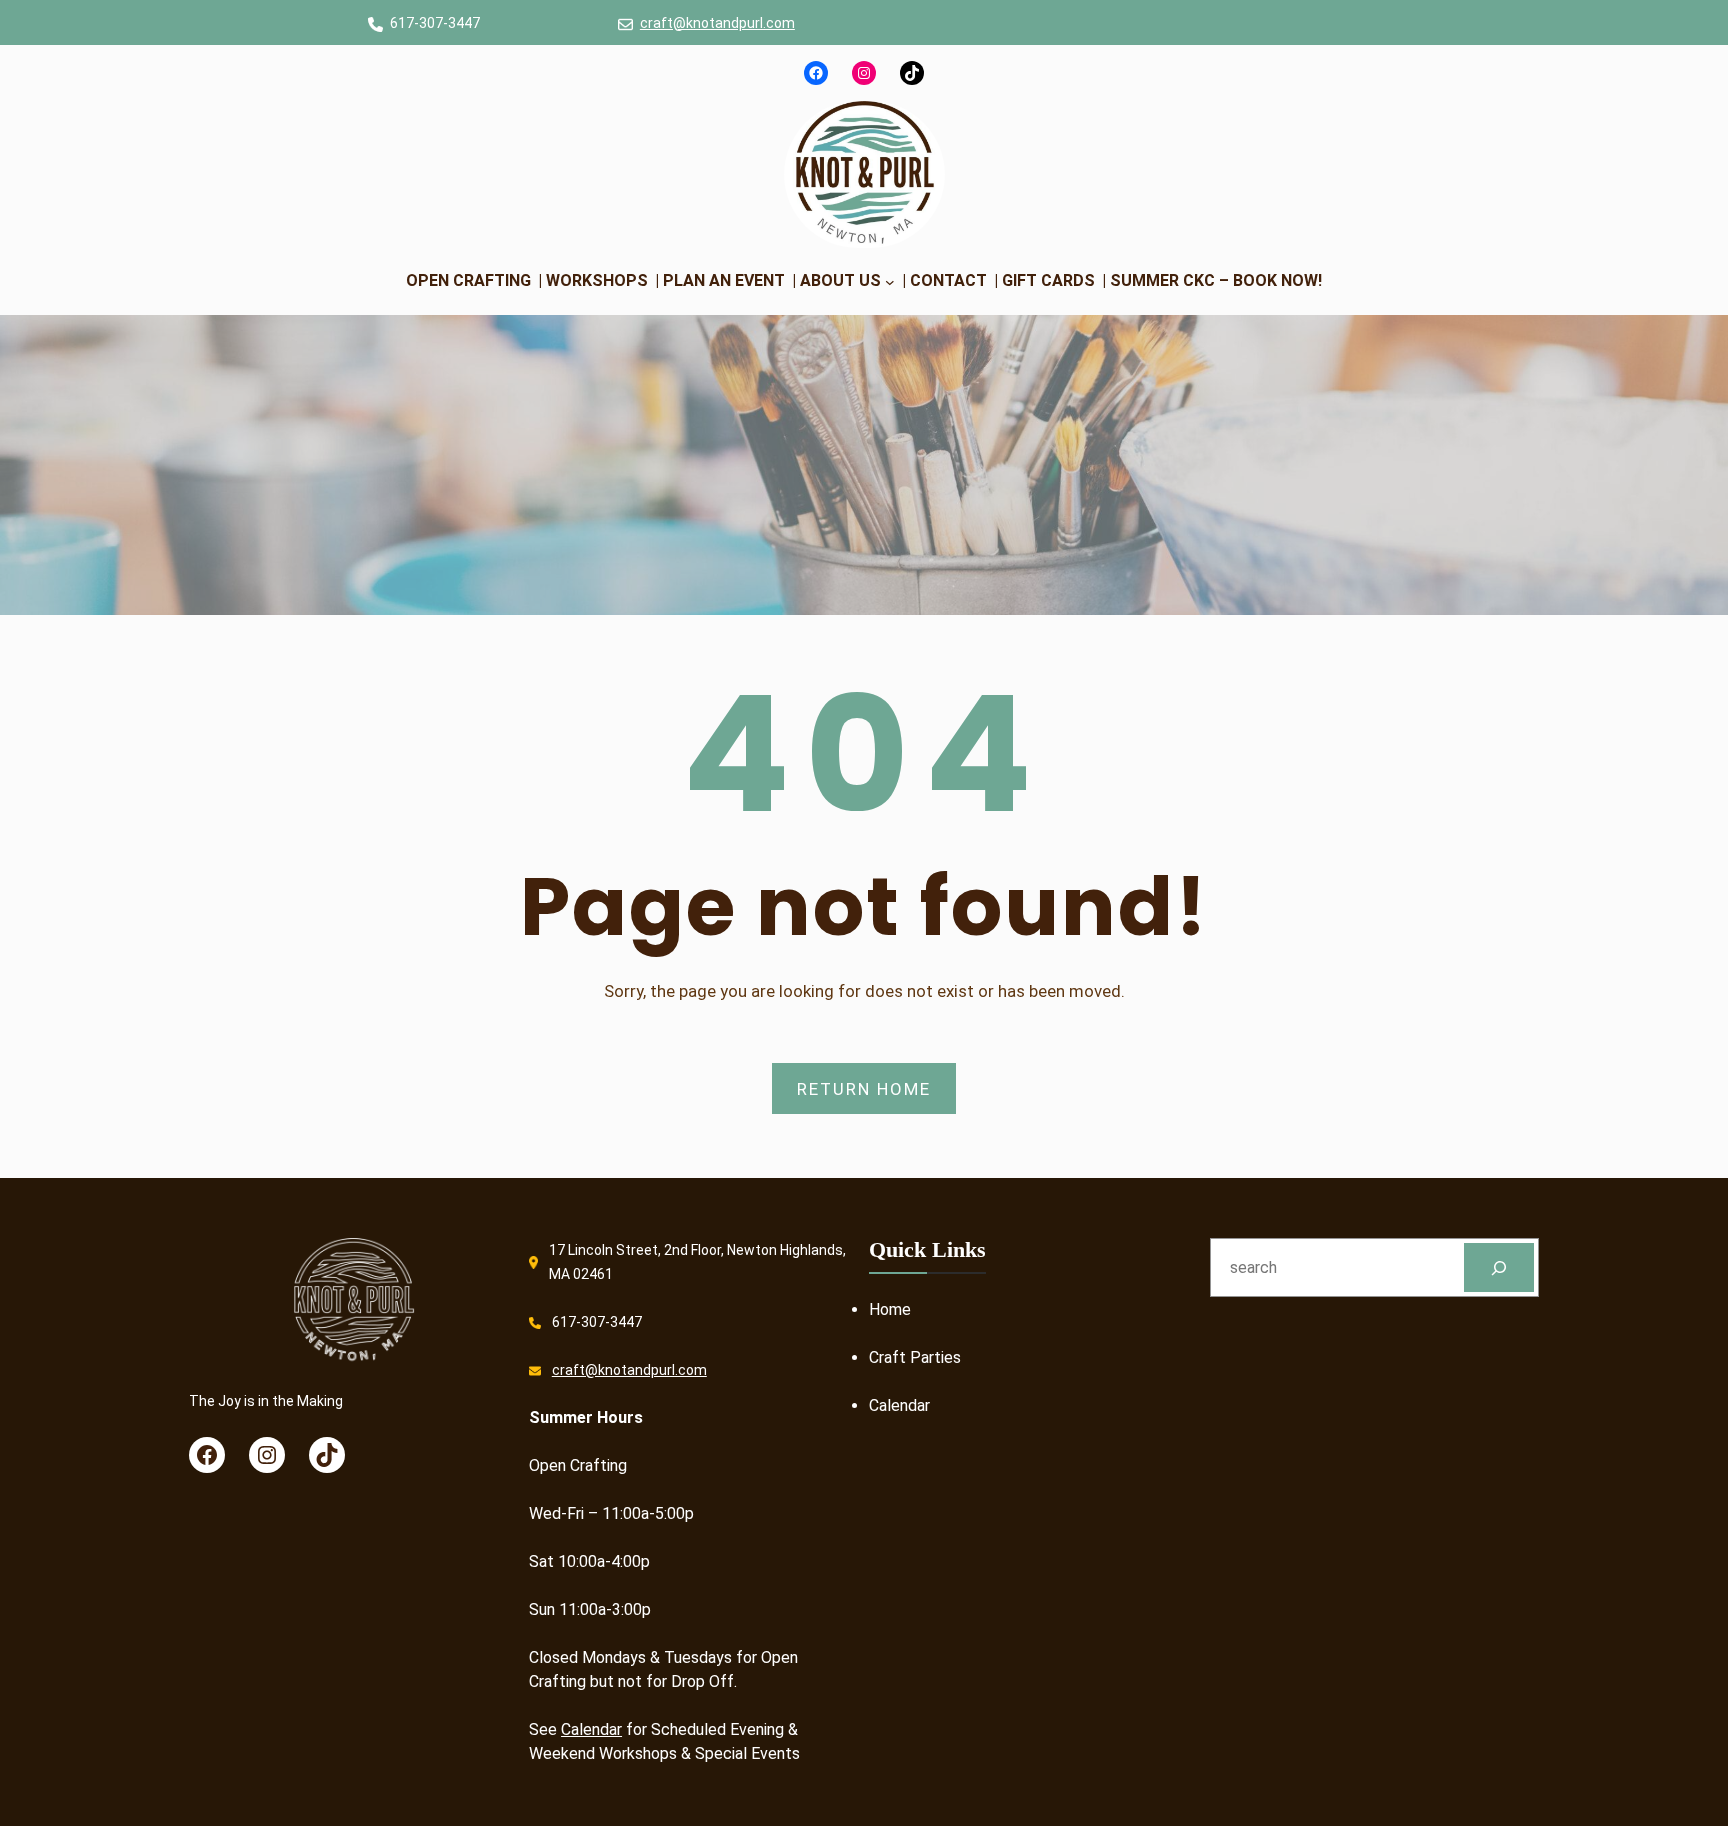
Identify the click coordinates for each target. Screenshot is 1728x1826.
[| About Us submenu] (890, 281)
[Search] (1499, 1267)
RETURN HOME (864, 1089)
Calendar (591, 1729)
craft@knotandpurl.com (717, 23)
